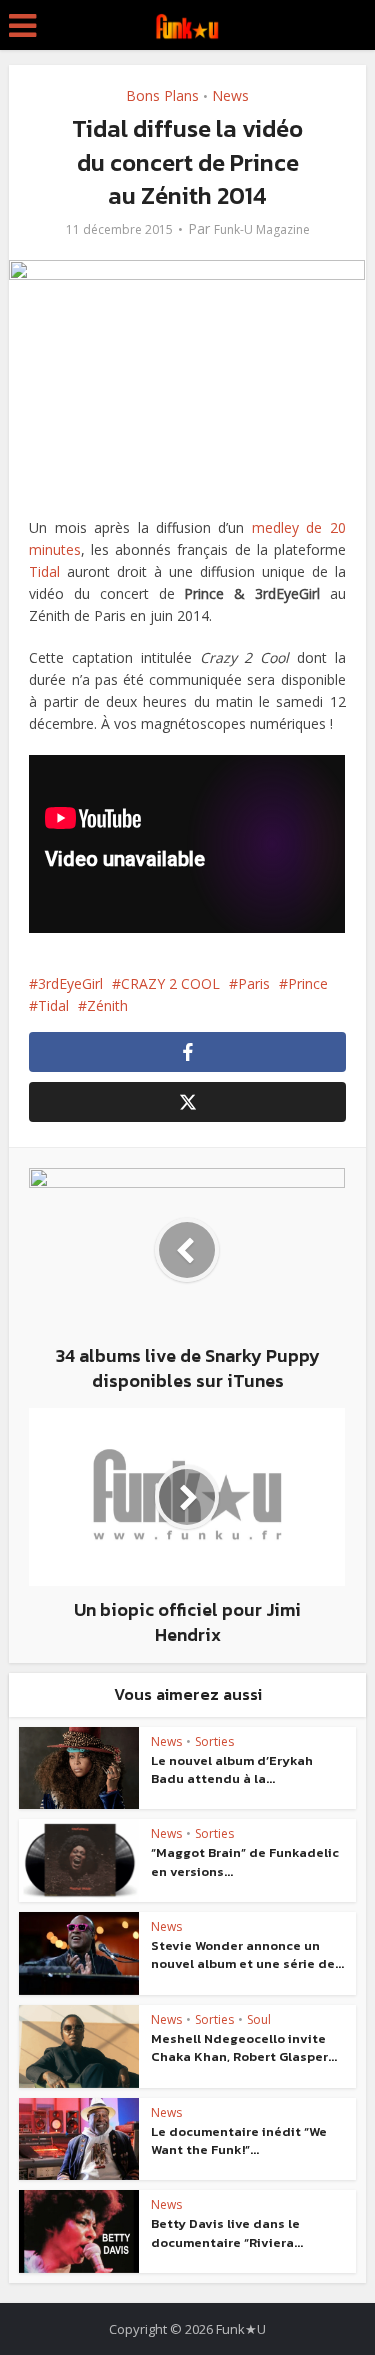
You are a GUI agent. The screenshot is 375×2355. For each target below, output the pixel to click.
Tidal (44, 571)
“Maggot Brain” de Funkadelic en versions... (245, 1861)
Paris (254, 983)
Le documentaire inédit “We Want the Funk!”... (239, 2140)
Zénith (107, 1005)
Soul (259, 2019)
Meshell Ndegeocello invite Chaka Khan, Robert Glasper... (244, 2047)
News (230, 95)
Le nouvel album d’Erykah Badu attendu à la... (232, 1769)
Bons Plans (162, 95)
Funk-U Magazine (262, 229)
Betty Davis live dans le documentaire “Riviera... (227, 2232)
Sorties (214, 1741)
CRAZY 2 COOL (170, 983)
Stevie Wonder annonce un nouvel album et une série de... (247, 1954)
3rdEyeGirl (70, 983)
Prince (308, 983)
